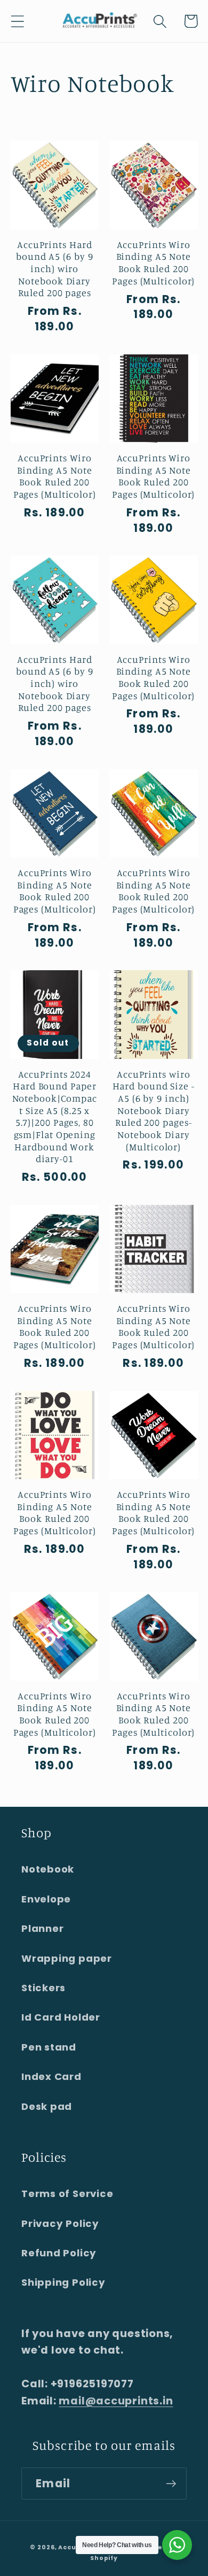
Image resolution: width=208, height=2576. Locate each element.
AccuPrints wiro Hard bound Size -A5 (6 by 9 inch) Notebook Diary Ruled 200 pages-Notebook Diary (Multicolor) (154, 1110)
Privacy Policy (60, 2223)
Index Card (51, 2076)
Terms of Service (67, 2194)
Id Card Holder (61, 2017)
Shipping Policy (63, 2282)
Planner (42, 1928)
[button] (17, 21)
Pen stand (49, 2047)
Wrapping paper (67, 1958)
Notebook (48, 1869)
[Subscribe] (171, 2484)
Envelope (46, 1899)
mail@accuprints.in (116, 2401)
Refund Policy (59, 2253)
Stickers (43, 1988)
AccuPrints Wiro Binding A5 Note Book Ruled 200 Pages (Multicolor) (153, 262)
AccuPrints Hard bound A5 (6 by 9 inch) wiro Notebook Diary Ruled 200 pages (54, 269)
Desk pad (47, 2106)
